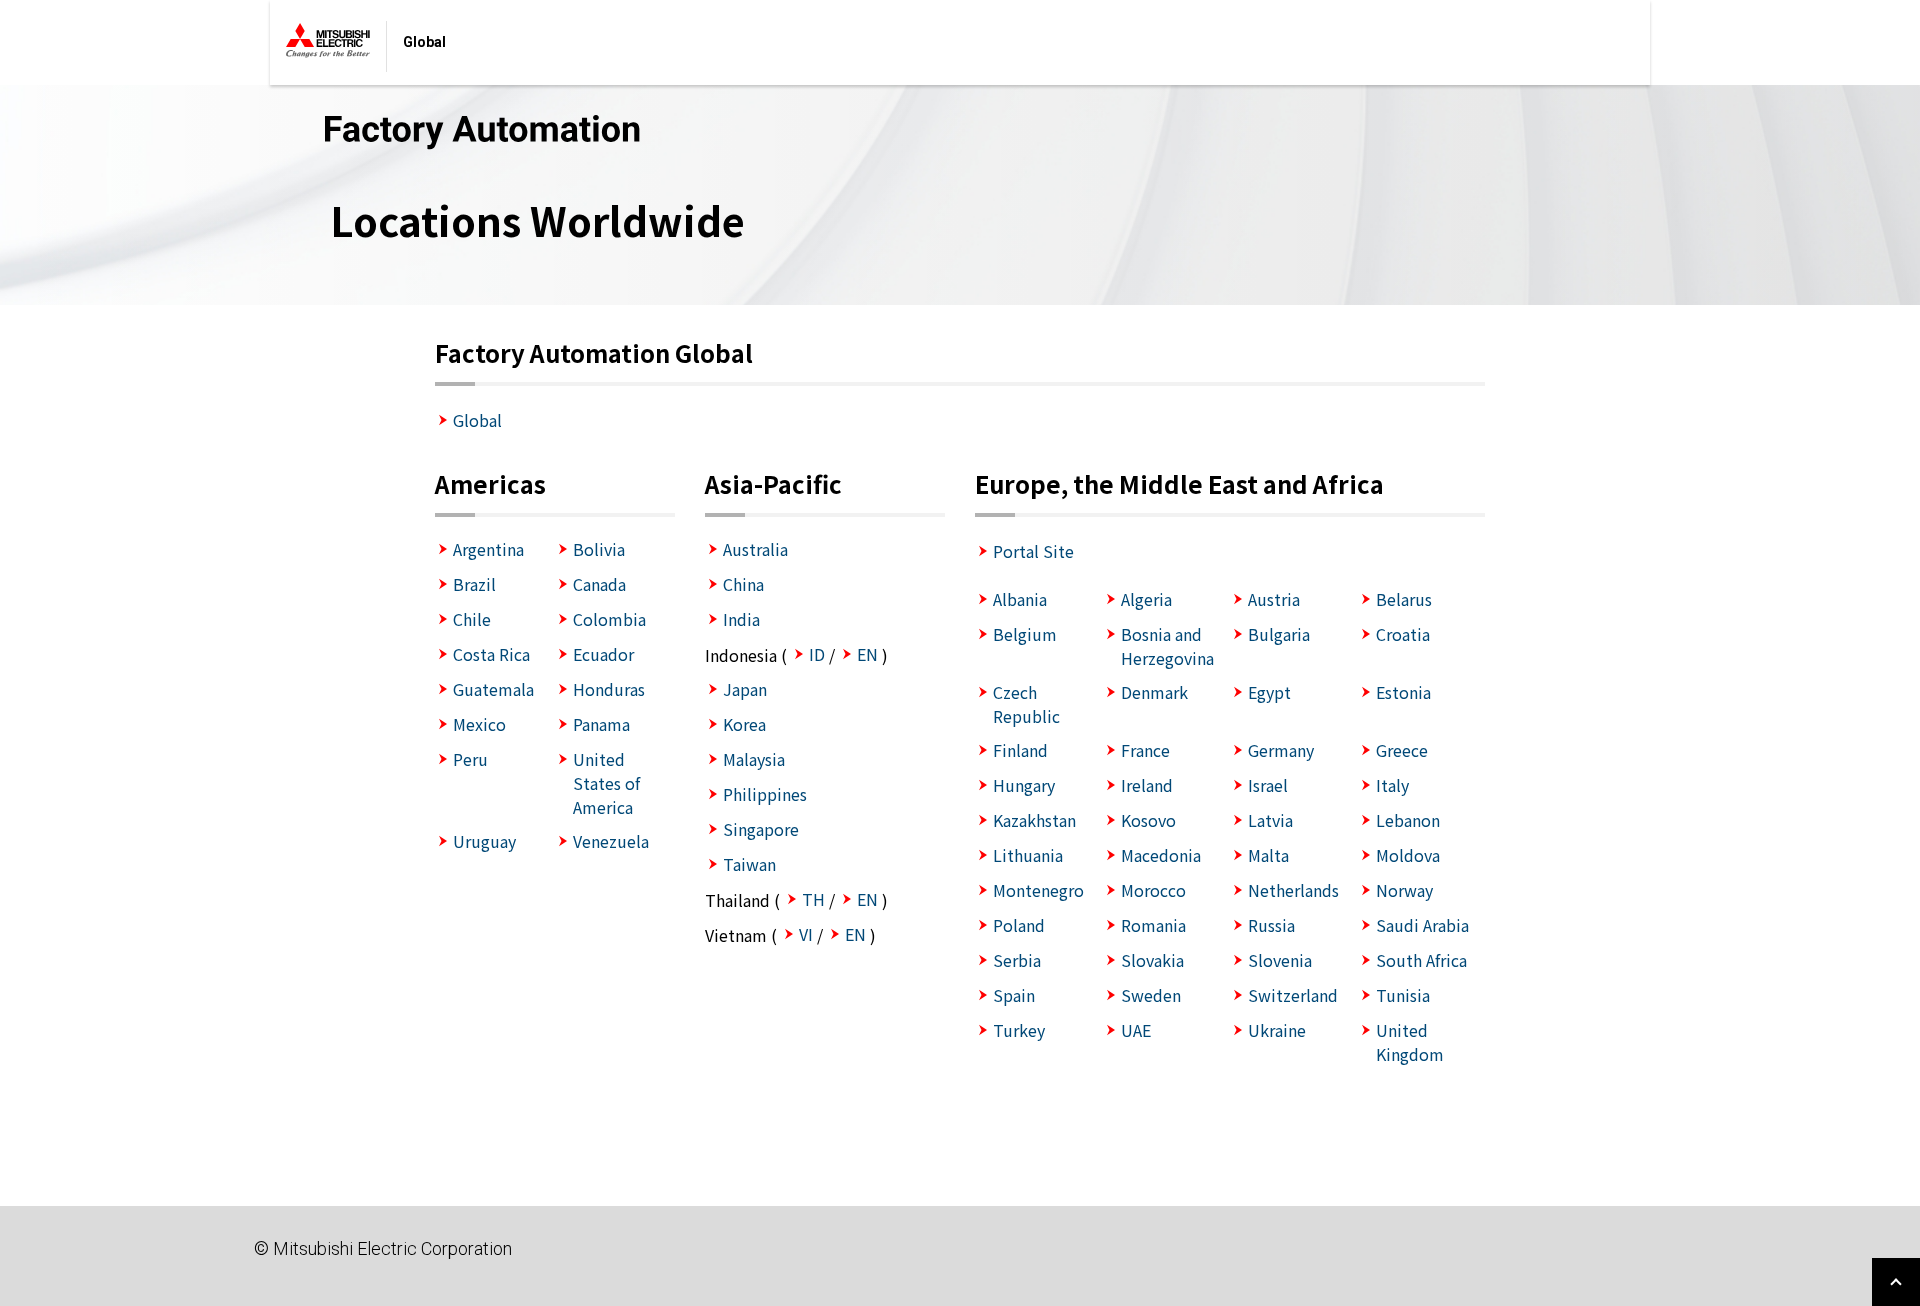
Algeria (1146, 599)
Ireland (1147, 785)
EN (867, 654)
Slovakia (1152, 960)
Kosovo (1148, 820)
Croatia (1403, 634)
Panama (601, 724)
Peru (470, 759)
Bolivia (599, 549)
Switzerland (1293, 995)
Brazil (474, 584)
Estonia (1403, 692)
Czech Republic (1026, 704)
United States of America (606, 783)
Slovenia (1280, 960)
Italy (1392, 785)
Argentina (488, 549)
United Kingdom (1410, 1042)
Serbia (1017, 960)
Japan (745, 689)
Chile (472, 619)
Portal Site (1033, 551)
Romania (1153, 925)
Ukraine (1277, 1030)
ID (817, 654)
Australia (755, 549)
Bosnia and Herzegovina (1167, 646)
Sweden (1151, 995)
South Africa (1421, 960)
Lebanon (1408, 820)
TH (813, 899)
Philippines (765, 794)
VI (806, 934)
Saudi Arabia (1422, 925)
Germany (1281, 750)
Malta (1268, 855)
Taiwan (749, 864)
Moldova (1408, 855)
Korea (744, 724)
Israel (1268, 785)
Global (477, 420)
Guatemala (493, 689)
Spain (1014, 995)
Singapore (761, 829)
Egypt (1269, 692)
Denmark (1154, 692)
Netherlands (1293, 890)
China (743, 584)
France (1145, 750)
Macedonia (1161, 855)
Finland (1020, 750)
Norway (1404, 890)
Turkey (1019, 1030)
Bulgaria (1279, 634)
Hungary (1024, 785)
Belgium (1025, 634)
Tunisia (1403, 995)
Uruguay (484, 841)
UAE (1136, 1030)
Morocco (1153, 890)
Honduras (609, 689)
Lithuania (1028, 855)
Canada (599, 584)
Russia (1271, 925)
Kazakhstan (1034, 820)
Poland (1019, 925)
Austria (1274, 599)
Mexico (479, 724)
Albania (1020, 599)
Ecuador (603, 654)
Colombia (609, 619)
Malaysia (754, 759)
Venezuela (611, 841)
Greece (1402, 750)
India (741, 619)
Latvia (1270, 820)
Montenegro (1038, 890)
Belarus (1404, 599)
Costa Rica (491, 654)
